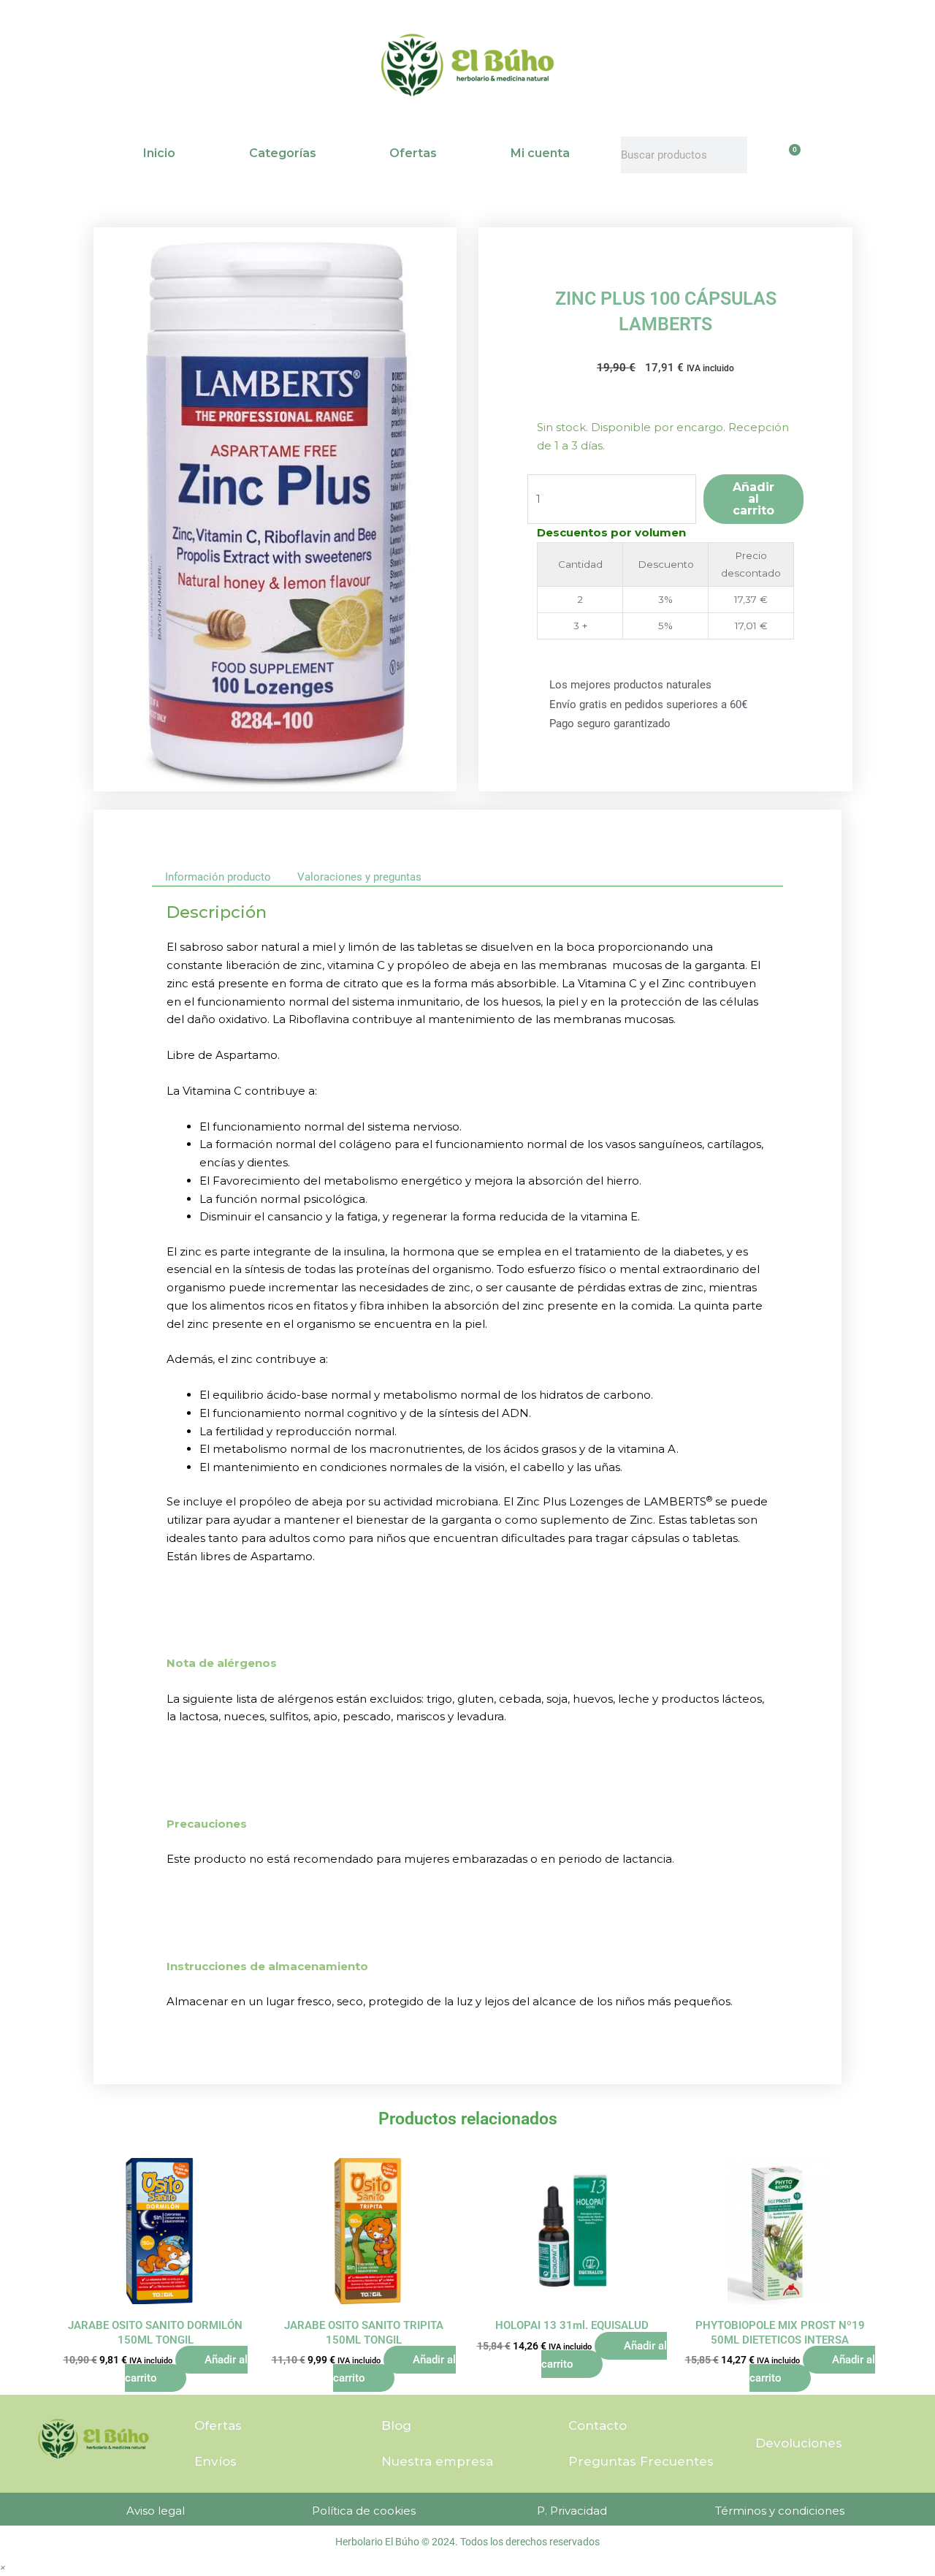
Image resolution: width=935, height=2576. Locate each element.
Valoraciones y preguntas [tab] (359, 877)
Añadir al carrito (753, 499)
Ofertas (413, 153)
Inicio (159, 153)
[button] (3, 2567)
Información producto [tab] (218, 877)
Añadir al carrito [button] (186, 2369)
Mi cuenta (540, 153)
